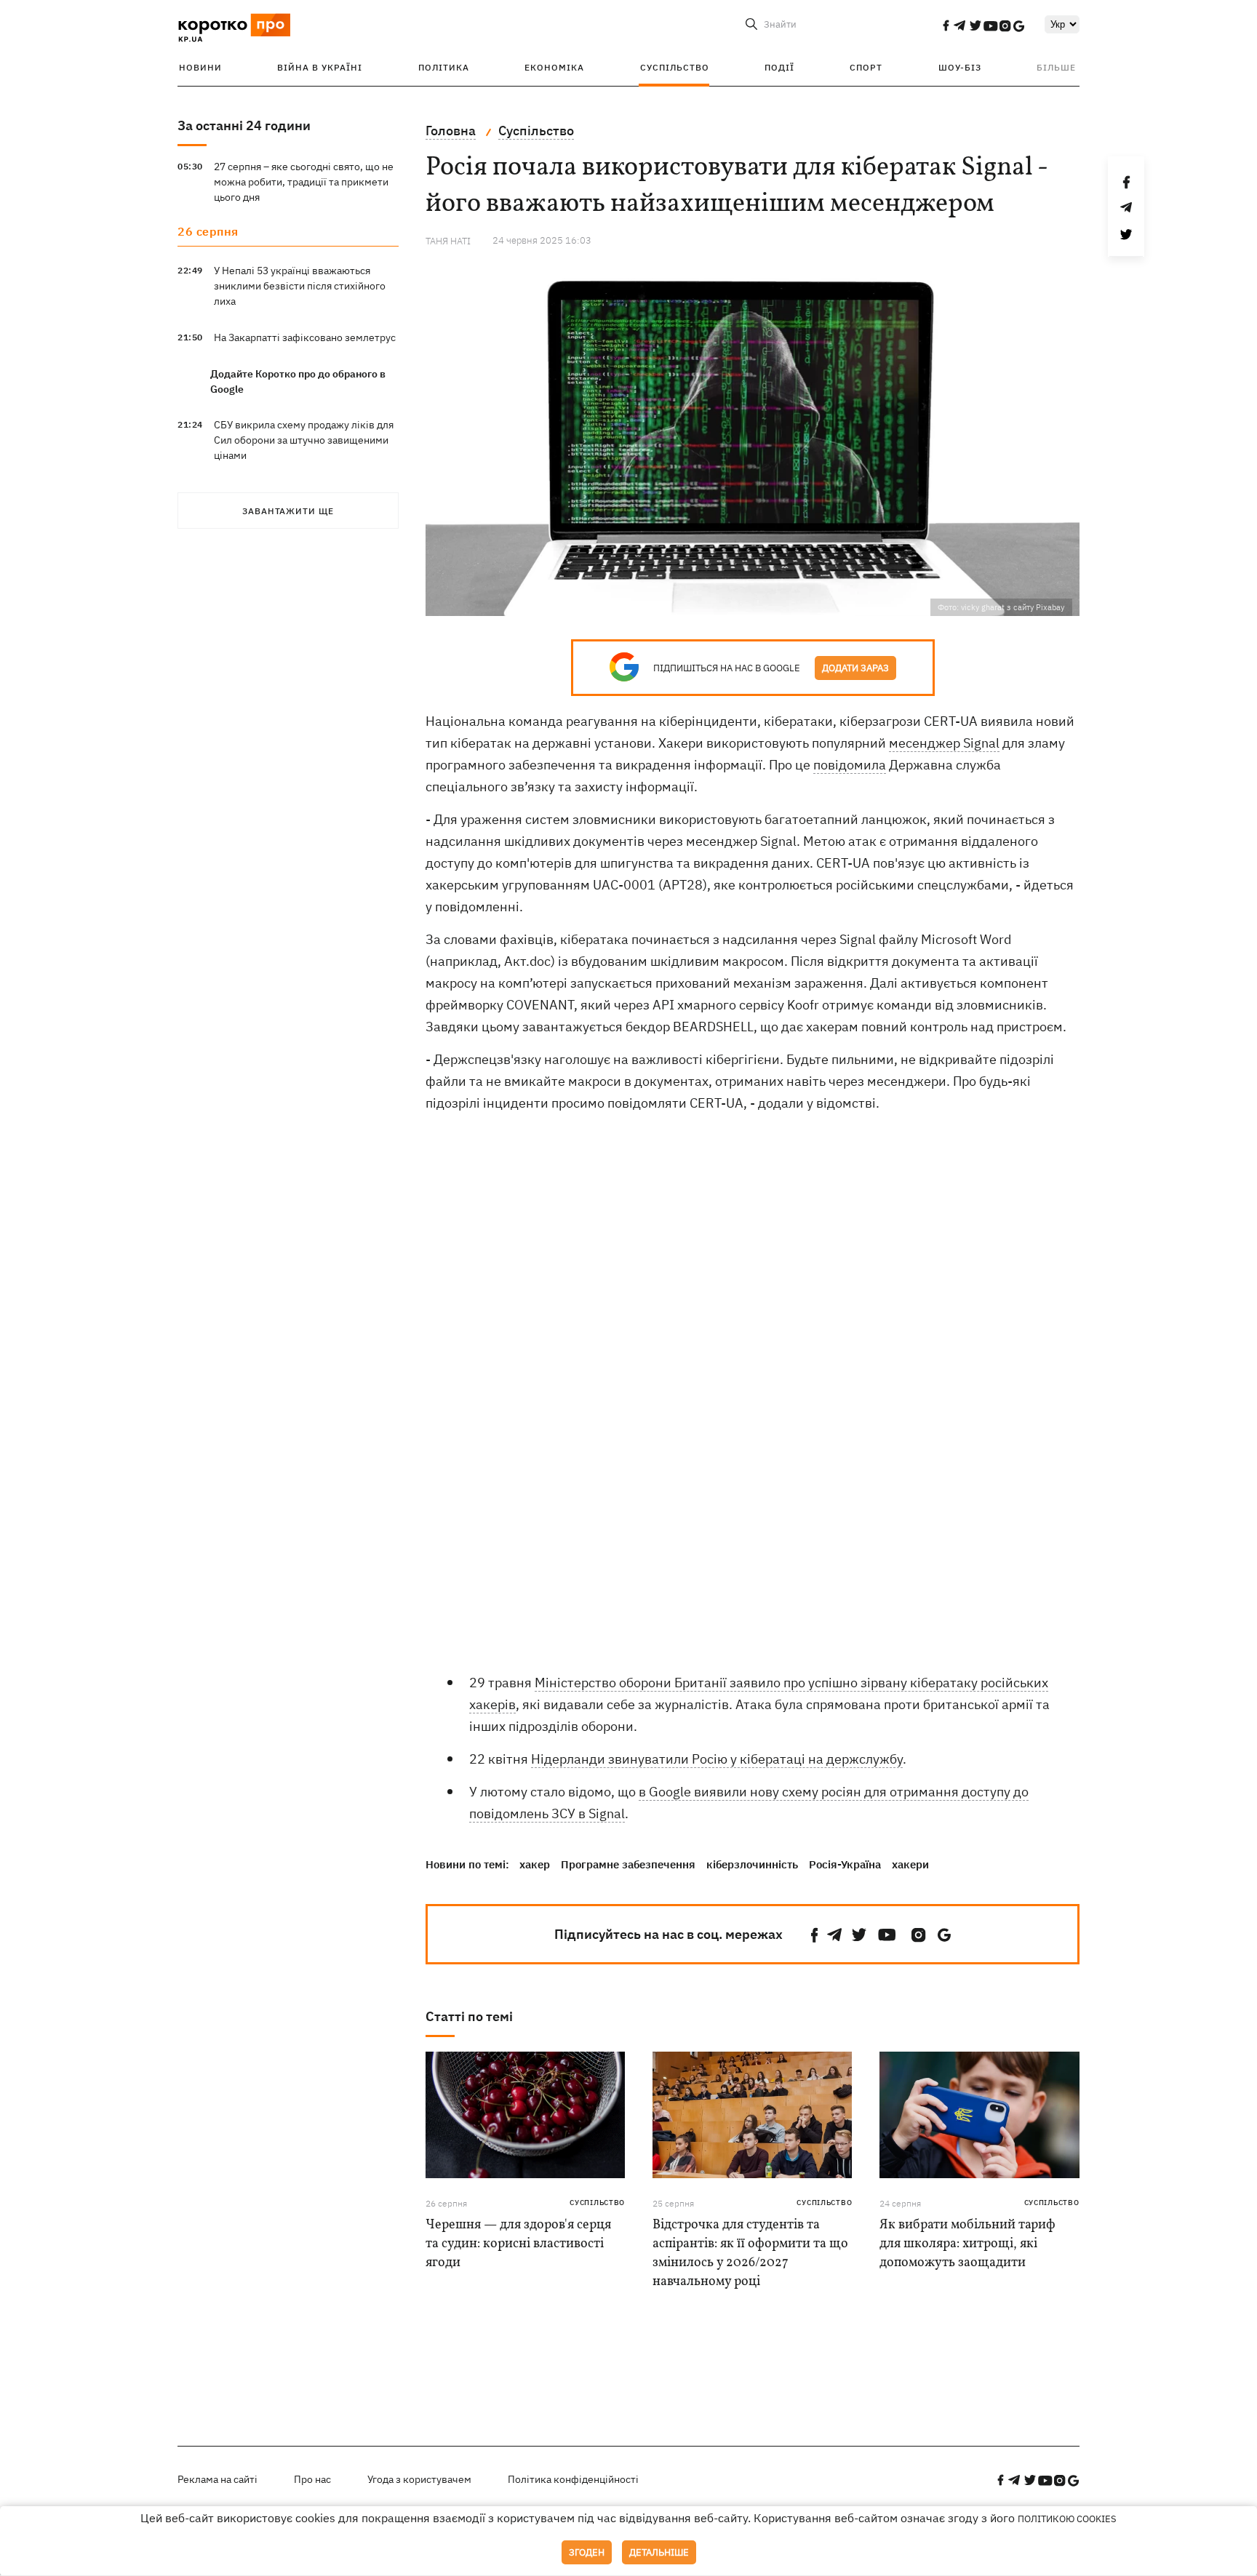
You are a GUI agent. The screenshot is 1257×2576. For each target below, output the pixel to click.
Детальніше (659, 2552)
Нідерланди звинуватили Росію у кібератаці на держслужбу (717, 1759)
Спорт (866, 67)
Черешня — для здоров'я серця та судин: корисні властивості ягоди (518, 2244)
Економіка (554, 67)
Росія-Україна (845, 1864)
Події (779, 67)
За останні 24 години (244, 125)
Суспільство (675, 67)
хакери (910, 1864)
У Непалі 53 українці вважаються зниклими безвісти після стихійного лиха (300, 286)
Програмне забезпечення (628, 1864)
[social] (946, 25)
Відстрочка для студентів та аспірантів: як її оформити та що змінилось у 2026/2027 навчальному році (750, 2253)
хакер (535, 1864)
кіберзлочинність (752, 1864)
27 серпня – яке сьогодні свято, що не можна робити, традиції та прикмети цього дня (304, 182)
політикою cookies (1067, 2519)
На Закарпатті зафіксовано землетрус (305, 337)
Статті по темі (469, 2016)
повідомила (850, 765)
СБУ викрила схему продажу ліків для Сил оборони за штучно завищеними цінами (304, 440)
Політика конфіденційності (573, 2479)
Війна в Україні (320, 67)
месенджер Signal (944, 743)
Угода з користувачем (419, 2479)
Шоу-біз (960, 67)
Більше (1056, 67)
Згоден (587, 2552)
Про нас (312, 2479)
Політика (444, 67)
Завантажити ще (288, 511)
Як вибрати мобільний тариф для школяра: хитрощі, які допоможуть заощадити (967, 2244)
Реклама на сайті (218, 2479)
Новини (200, 67)
